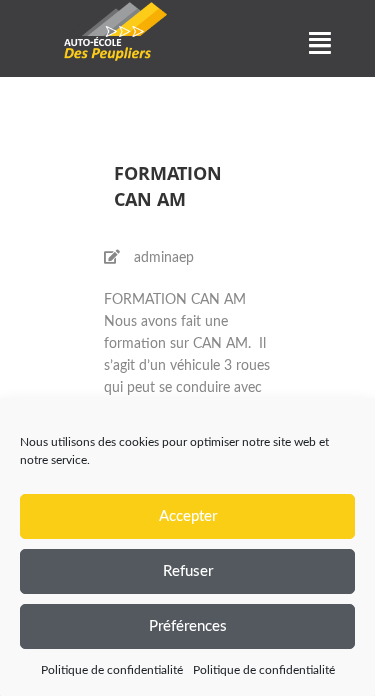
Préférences (188, 626)
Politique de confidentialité (112, 670)
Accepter (188, 516)
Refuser (188, 571)
